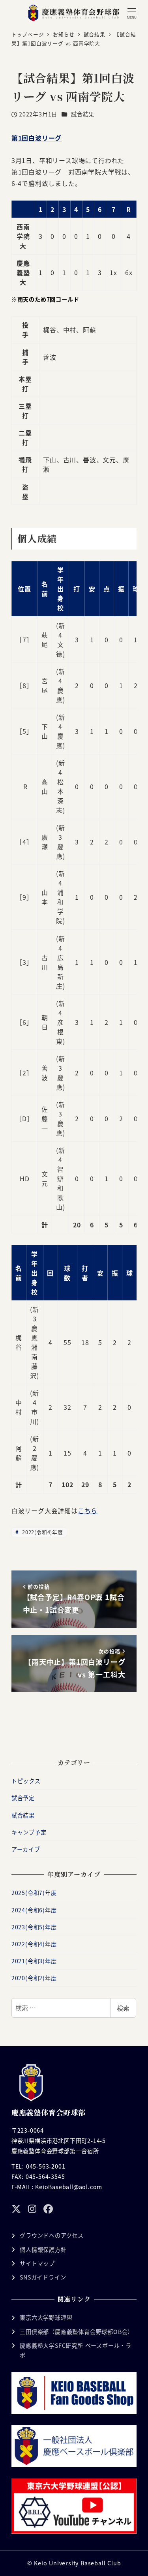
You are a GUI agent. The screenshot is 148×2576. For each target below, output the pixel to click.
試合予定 (23, 1798)
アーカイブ (26, 1849)
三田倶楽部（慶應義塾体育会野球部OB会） (77, 2332)
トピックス (26, 1781)
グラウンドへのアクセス (52, 2235)
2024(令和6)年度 (34, 1910)
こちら (88, 1510)
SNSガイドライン (43, 2277)
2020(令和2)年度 (34, 1978)
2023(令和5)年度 (34, 1927)
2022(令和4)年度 (42, 1532)
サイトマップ (37, 2263)
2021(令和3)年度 (34, 1961)
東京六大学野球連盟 (46, 2317)
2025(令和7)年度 (34, 1893)
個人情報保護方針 (43, 2250)
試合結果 (83, 114)
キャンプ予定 (29, 1832)
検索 (123, 2008)
